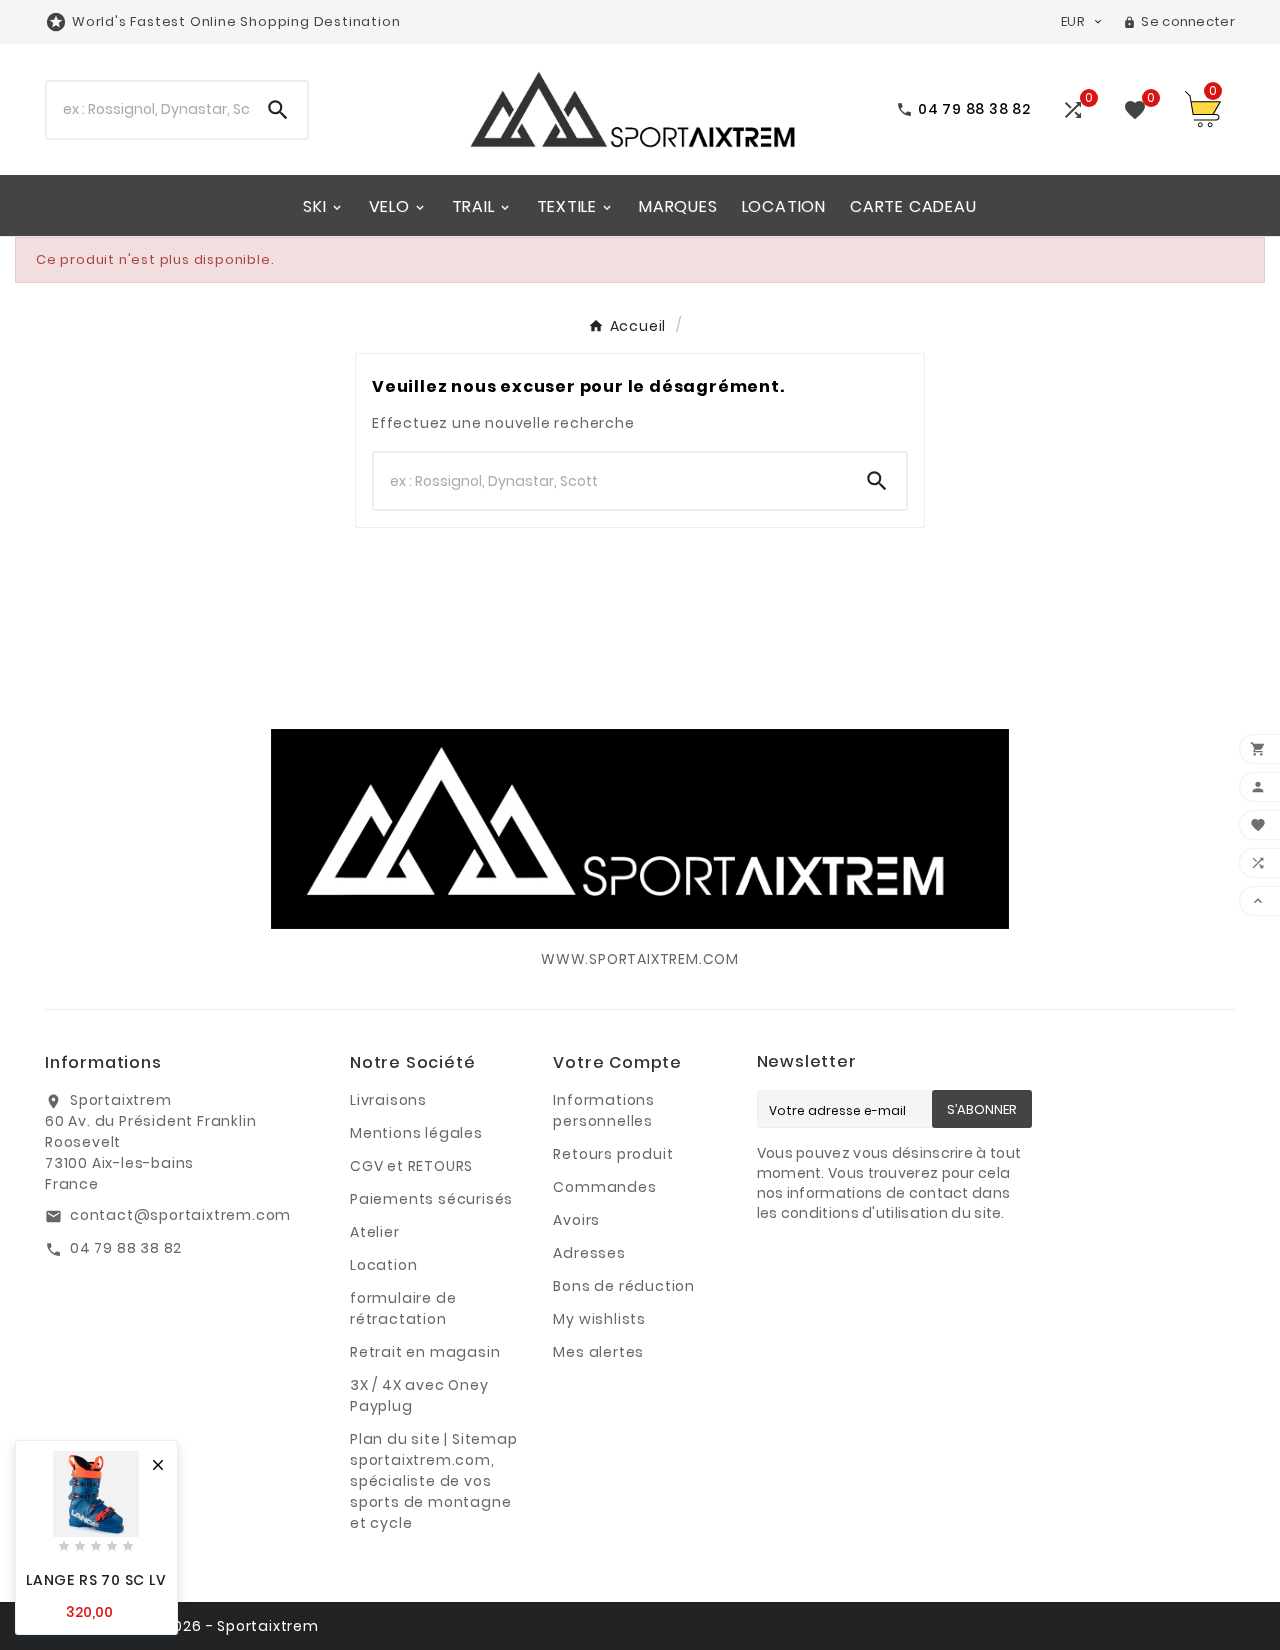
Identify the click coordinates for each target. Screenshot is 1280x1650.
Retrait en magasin (425, 1352)
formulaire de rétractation (403, 1308)
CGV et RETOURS (411, 1166)
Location (383, 1265)
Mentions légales (416, 1133)
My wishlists (599, 1319)
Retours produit (613, 1154)
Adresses (589, 1253)
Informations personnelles (604, 1110)
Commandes (604, 1187)
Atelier (375, 1232)
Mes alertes (598, 1352)
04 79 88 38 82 (126, 1248)
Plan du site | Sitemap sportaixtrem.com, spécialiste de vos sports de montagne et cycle (434, 1481)
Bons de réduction (624, 1286)
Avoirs (576, 1220)
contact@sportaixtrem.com (180, 1215)
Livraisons (388, 1100)
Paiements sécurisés (431, 1199)
